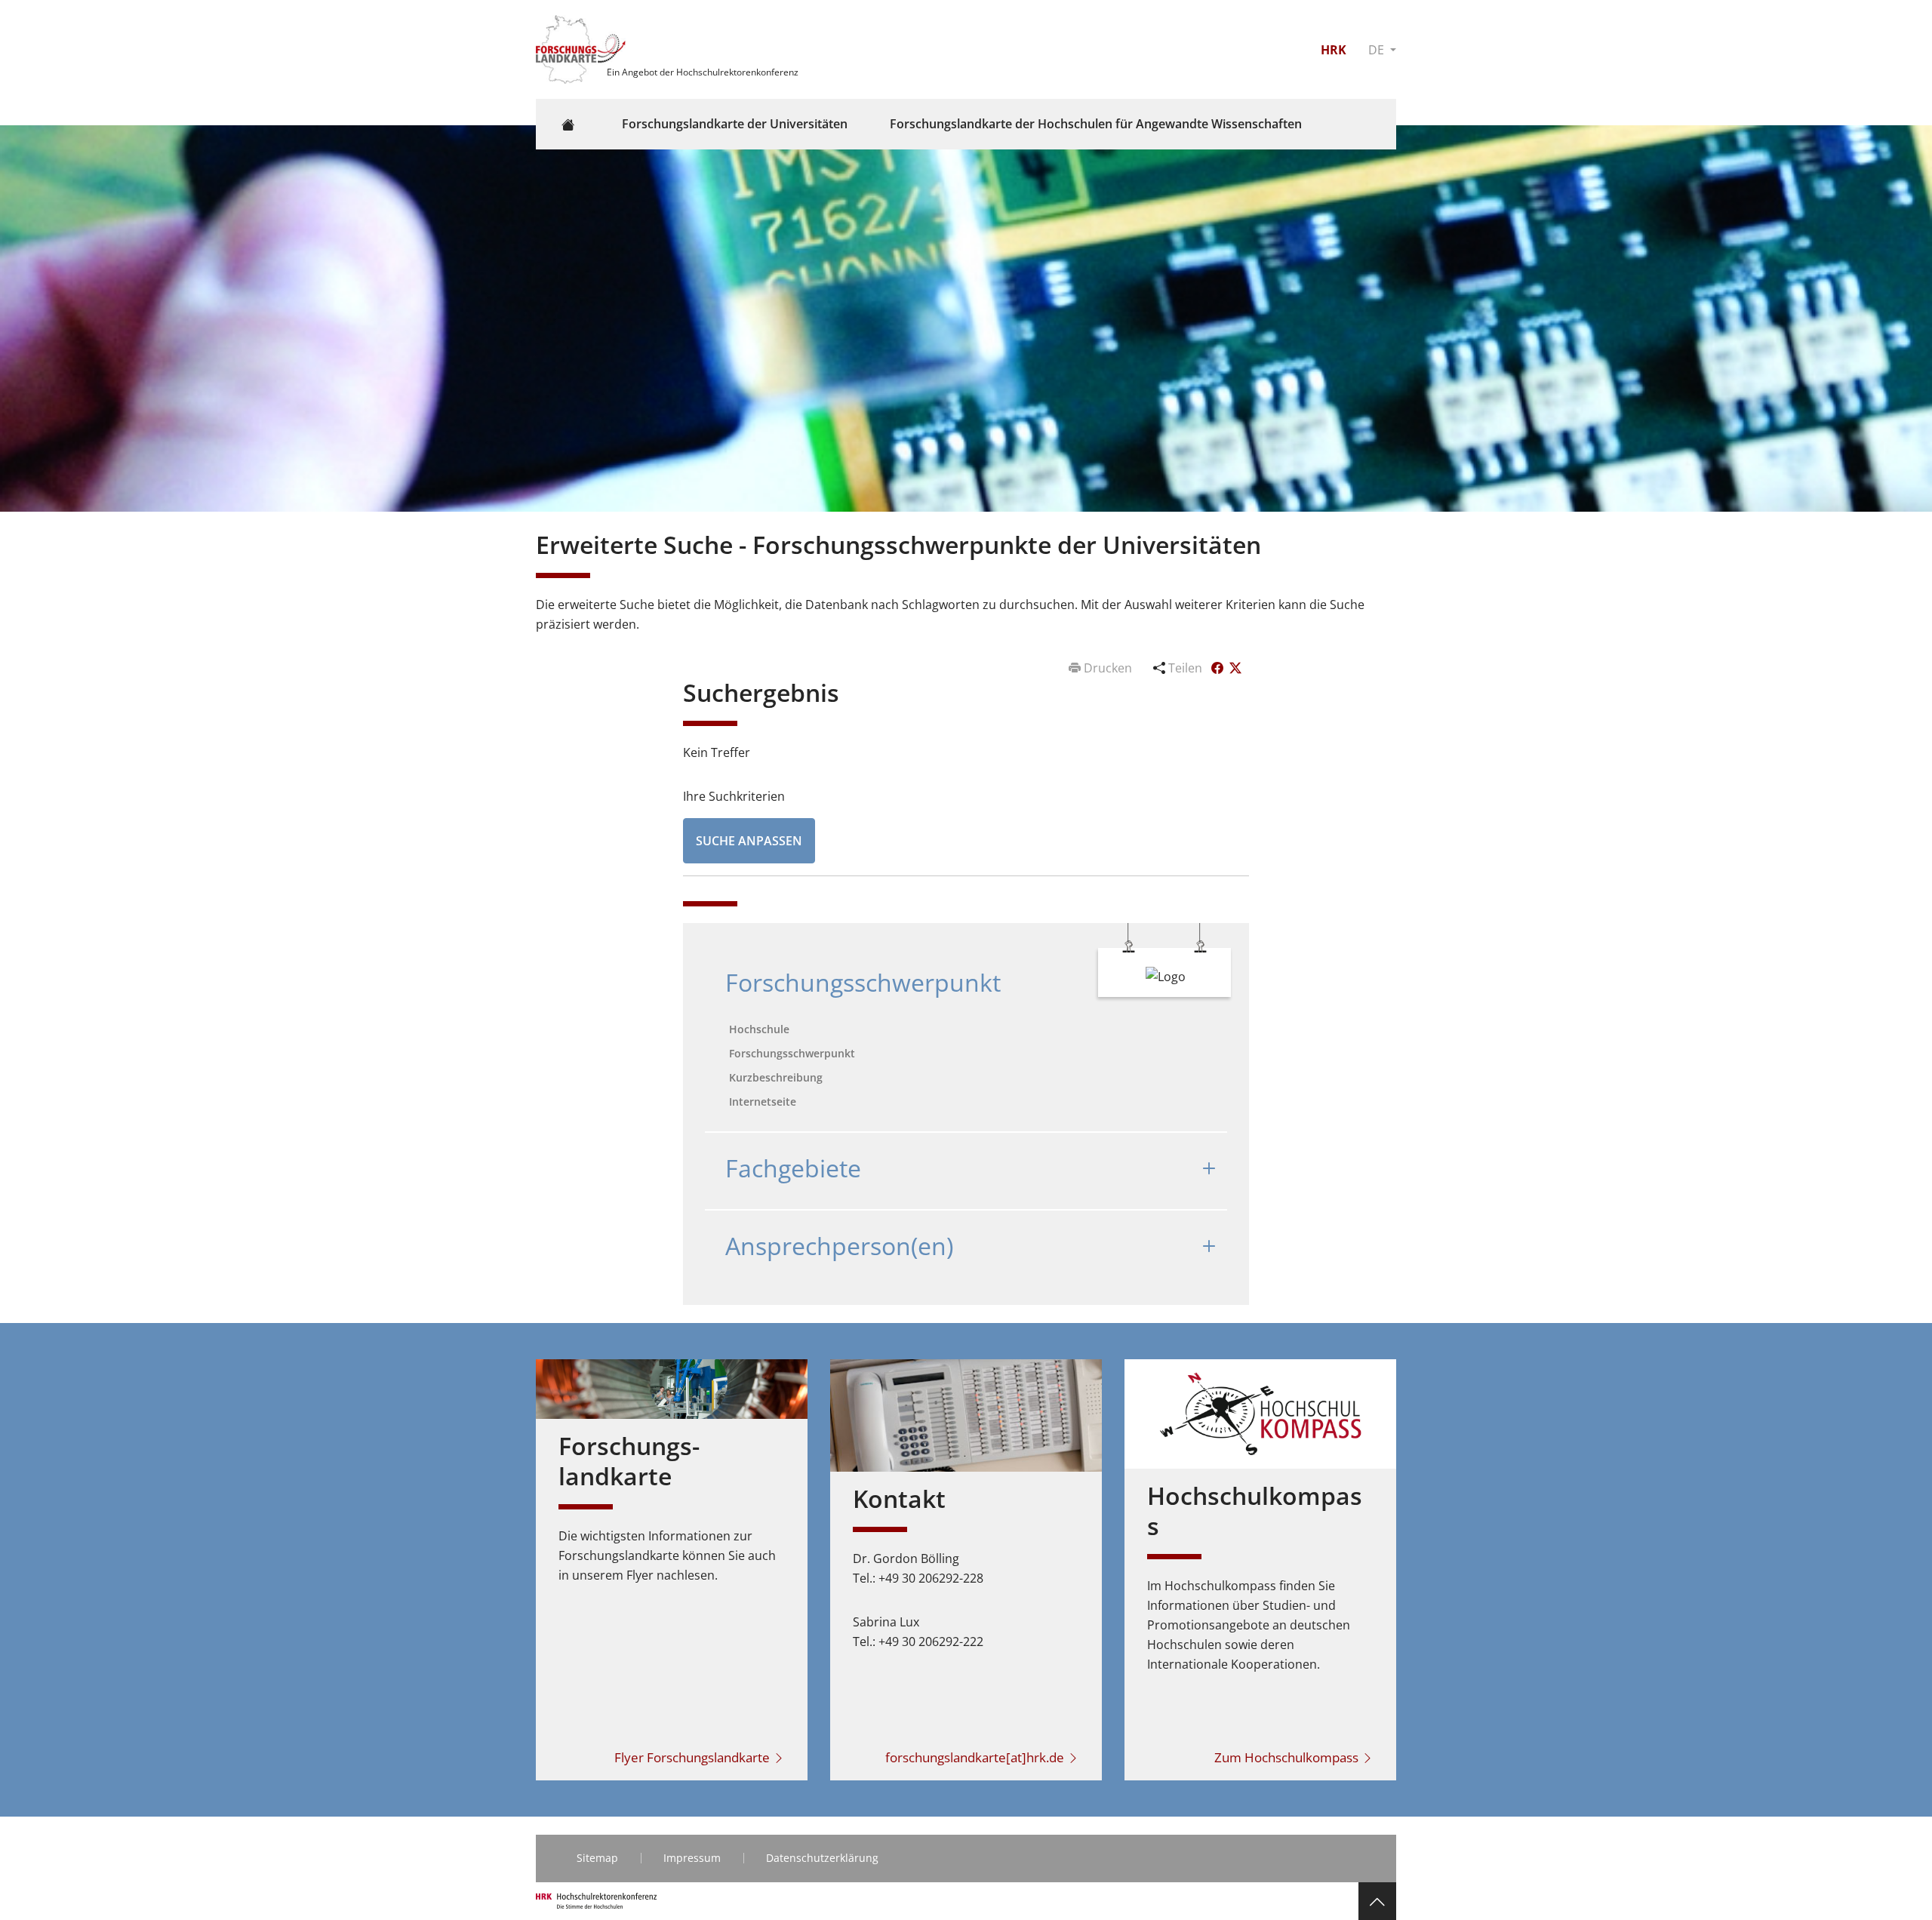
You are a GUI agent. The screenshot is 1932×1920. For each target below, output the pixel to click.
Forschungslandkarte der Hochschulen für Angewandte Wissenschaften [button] (1096, 124)
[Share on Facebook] (1219, 668)
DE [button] (1378, 50)
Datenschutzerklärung (822, 1858)
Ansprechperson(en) (839, 1246)
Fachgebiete (793, 1168)
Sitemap (597, 1858)
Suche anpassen (749, 841)
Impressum (692, 1858)
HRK (1334, 50)
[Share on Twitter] (1235, 668)
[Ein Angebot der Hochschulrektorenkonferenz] (583, 48)
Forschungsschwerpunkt (863, 982)
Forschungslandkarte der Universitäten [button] (735, 124)
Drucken (1108, 668)
